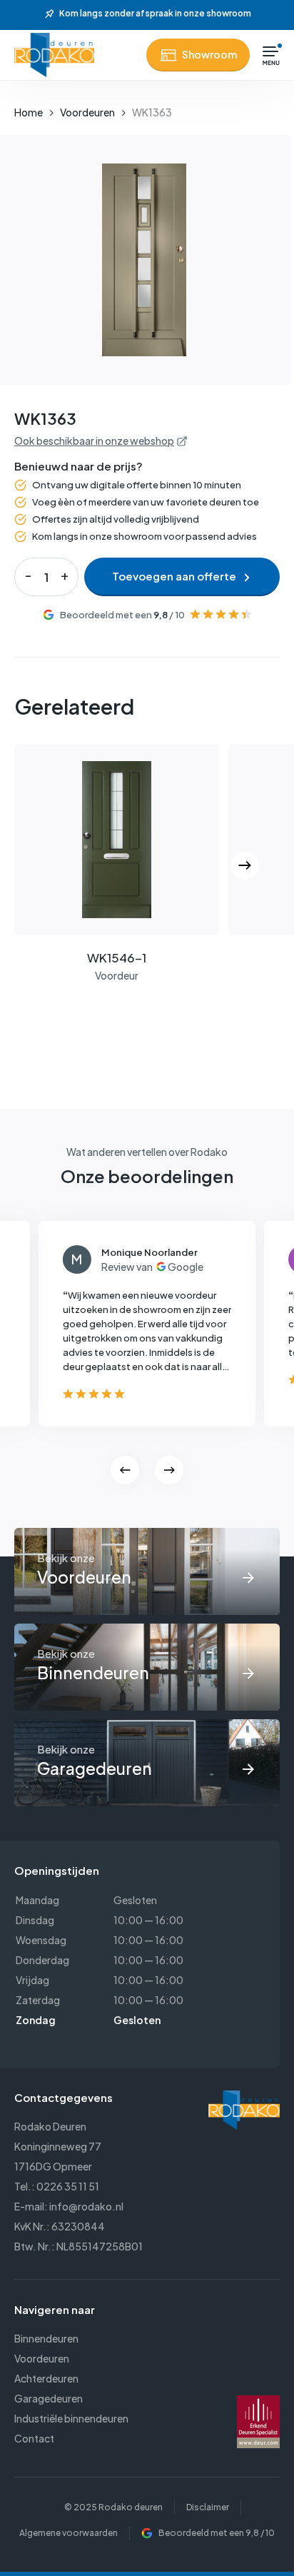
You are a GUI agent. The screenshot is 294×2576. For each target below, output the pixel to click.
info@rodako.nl (86, 2206)
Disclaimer (208, 2507)
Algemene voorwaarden (69, 2533)
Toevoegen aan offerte (174, 576)
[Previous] (125, 1470)
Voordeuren (87, 112)
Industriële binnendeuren (71, 2418)
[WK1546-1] (117, 840)
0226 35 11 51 (68, 2186)
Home (29, 112)
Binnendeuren (46, 2338)
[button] (271, 55)
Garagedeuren (49, 2398)
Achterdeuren (46, 2378)
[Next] (245, 865)
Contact (34, 2438)
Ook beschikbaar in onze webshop (94, 441)
